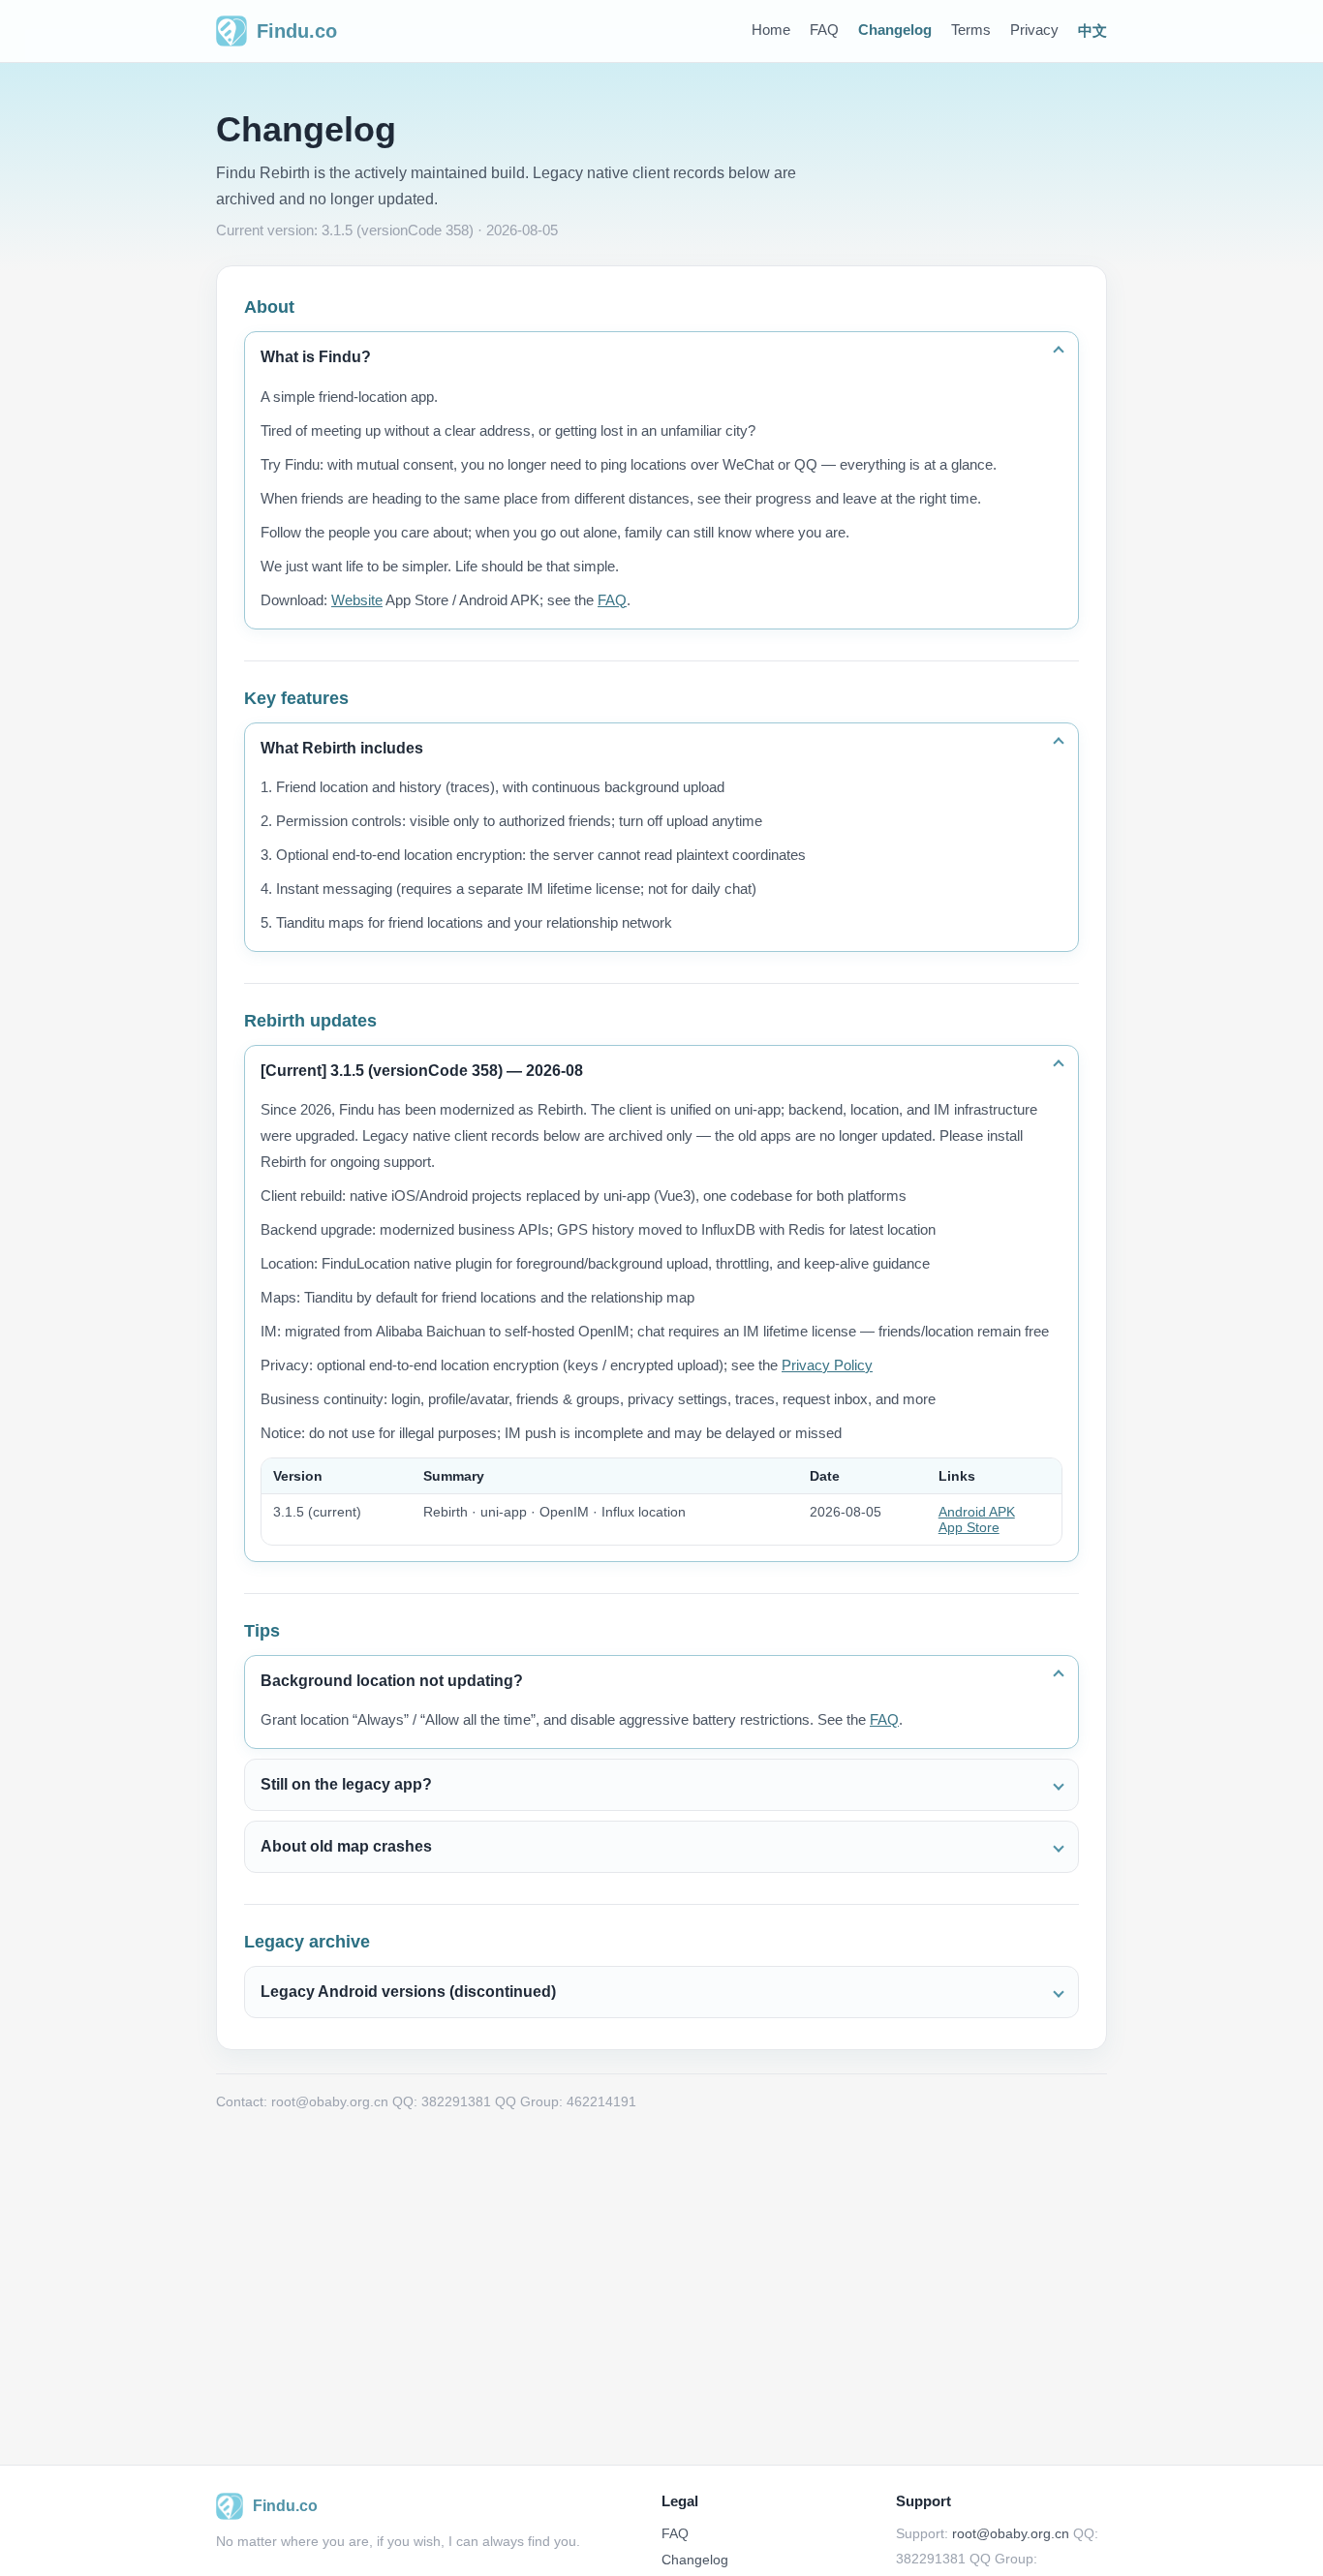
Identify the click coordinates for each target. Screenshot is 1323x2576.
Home (771, 30)
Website (357, 600)
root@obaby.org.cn (1011, 2533)
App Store (969, 1527)
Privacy (1034, 30)
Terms (971, 30)
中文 (1092, 31)
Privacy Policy (827, 1365)
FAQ (824, 30)
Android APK (977, 1512)
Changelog (895, 30)
